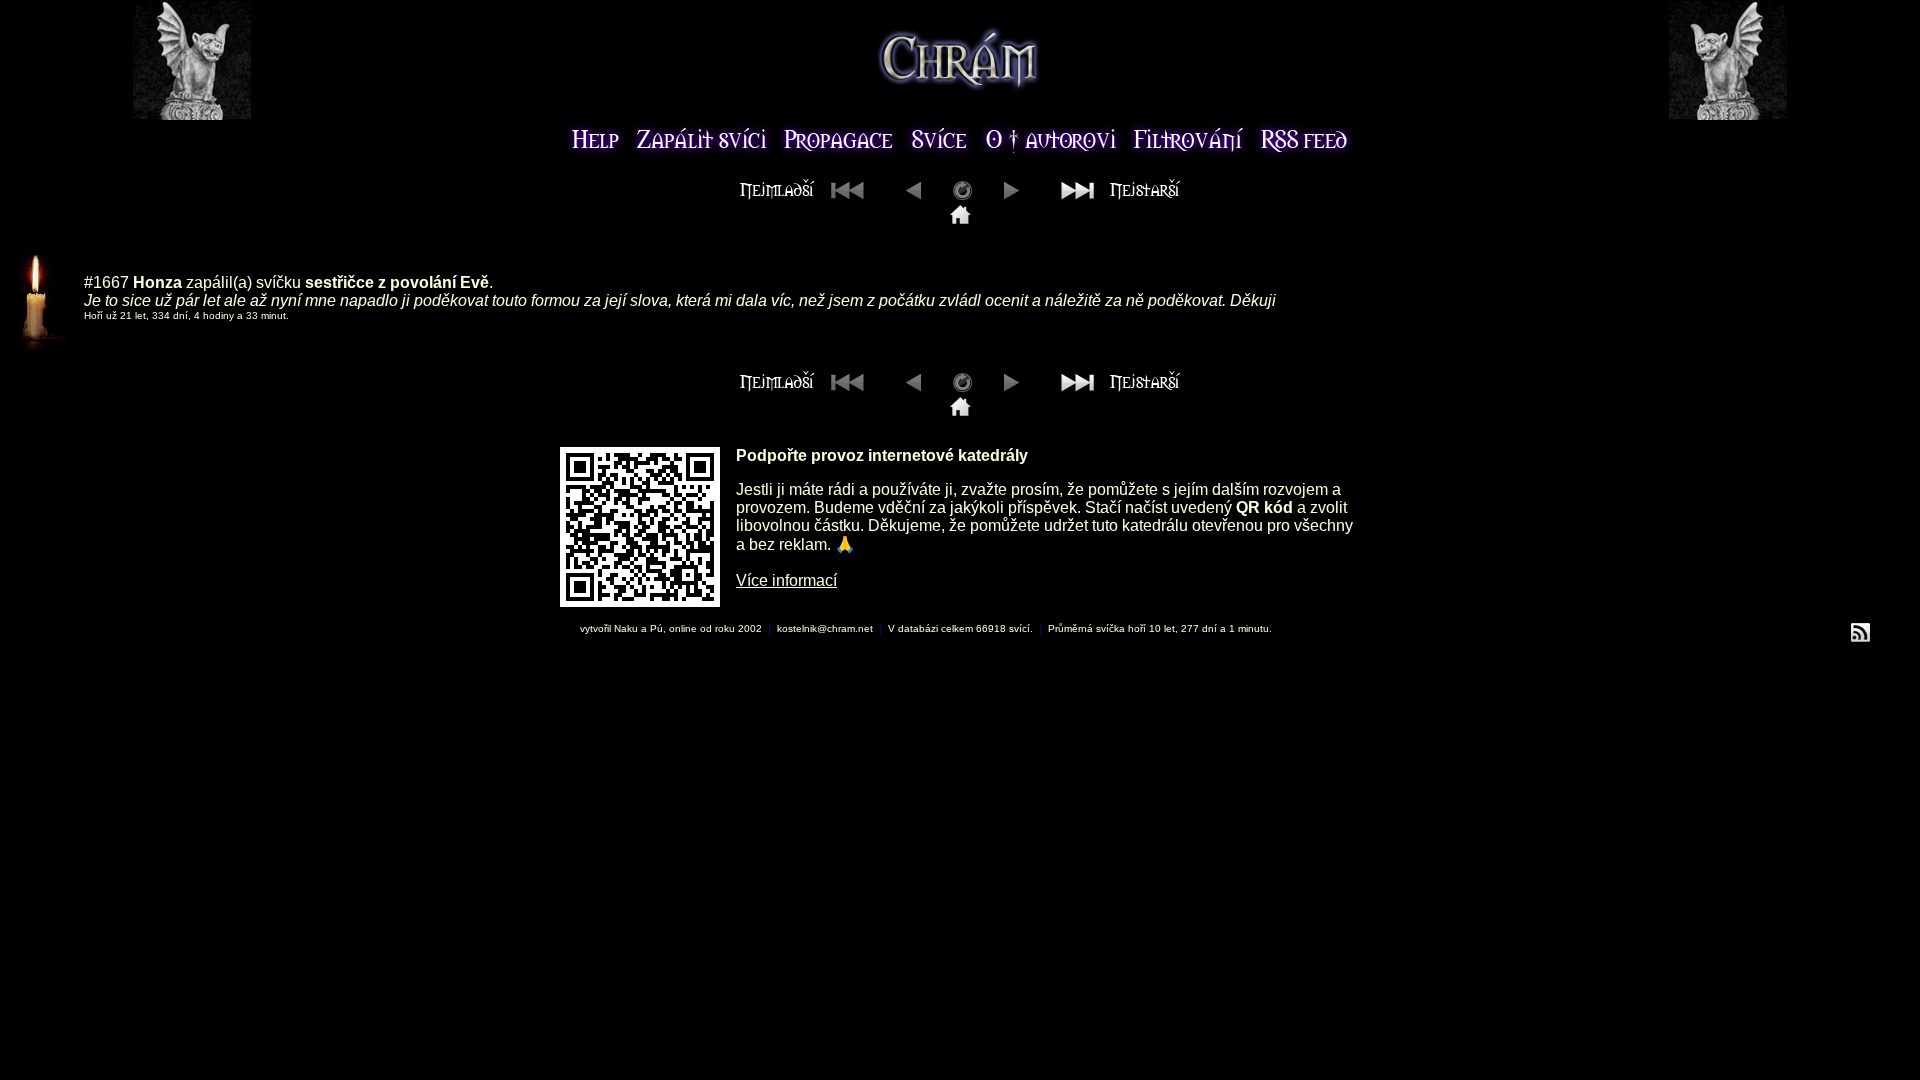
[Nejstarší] (1115, 194)
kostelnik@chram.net (825, 628)
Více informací (786, 580)
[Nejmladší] (960, 218)
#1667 (106, 282)
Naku (626, 628)
